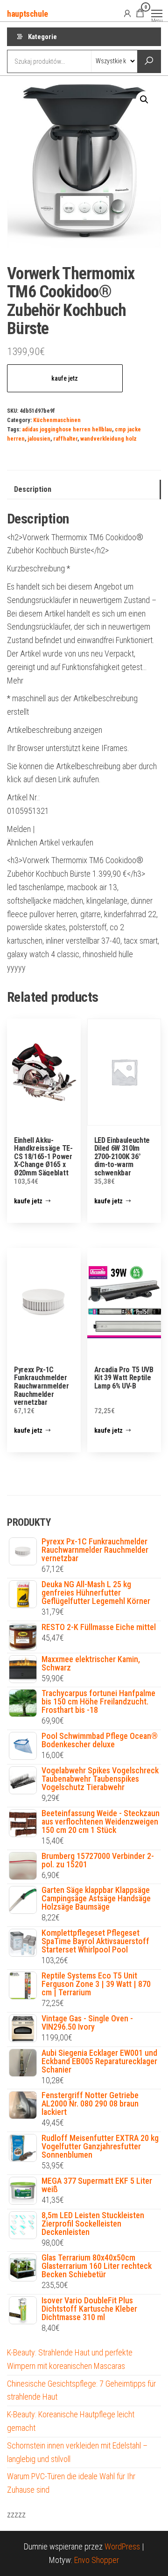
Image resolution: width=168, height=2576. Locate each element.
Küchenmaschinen (57, 420)
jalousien (39, 439)
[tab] (84, 490)
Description (33, 489)
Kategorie (42, 37)
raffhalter (65, 439)
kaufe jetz (65, 378)
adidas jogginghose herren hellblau (67, 429)
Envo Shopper (97, 2560)
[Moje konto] (127, 13)
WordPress (122, 2546)
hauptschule (28, 14)
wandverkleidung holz (108, 439)
